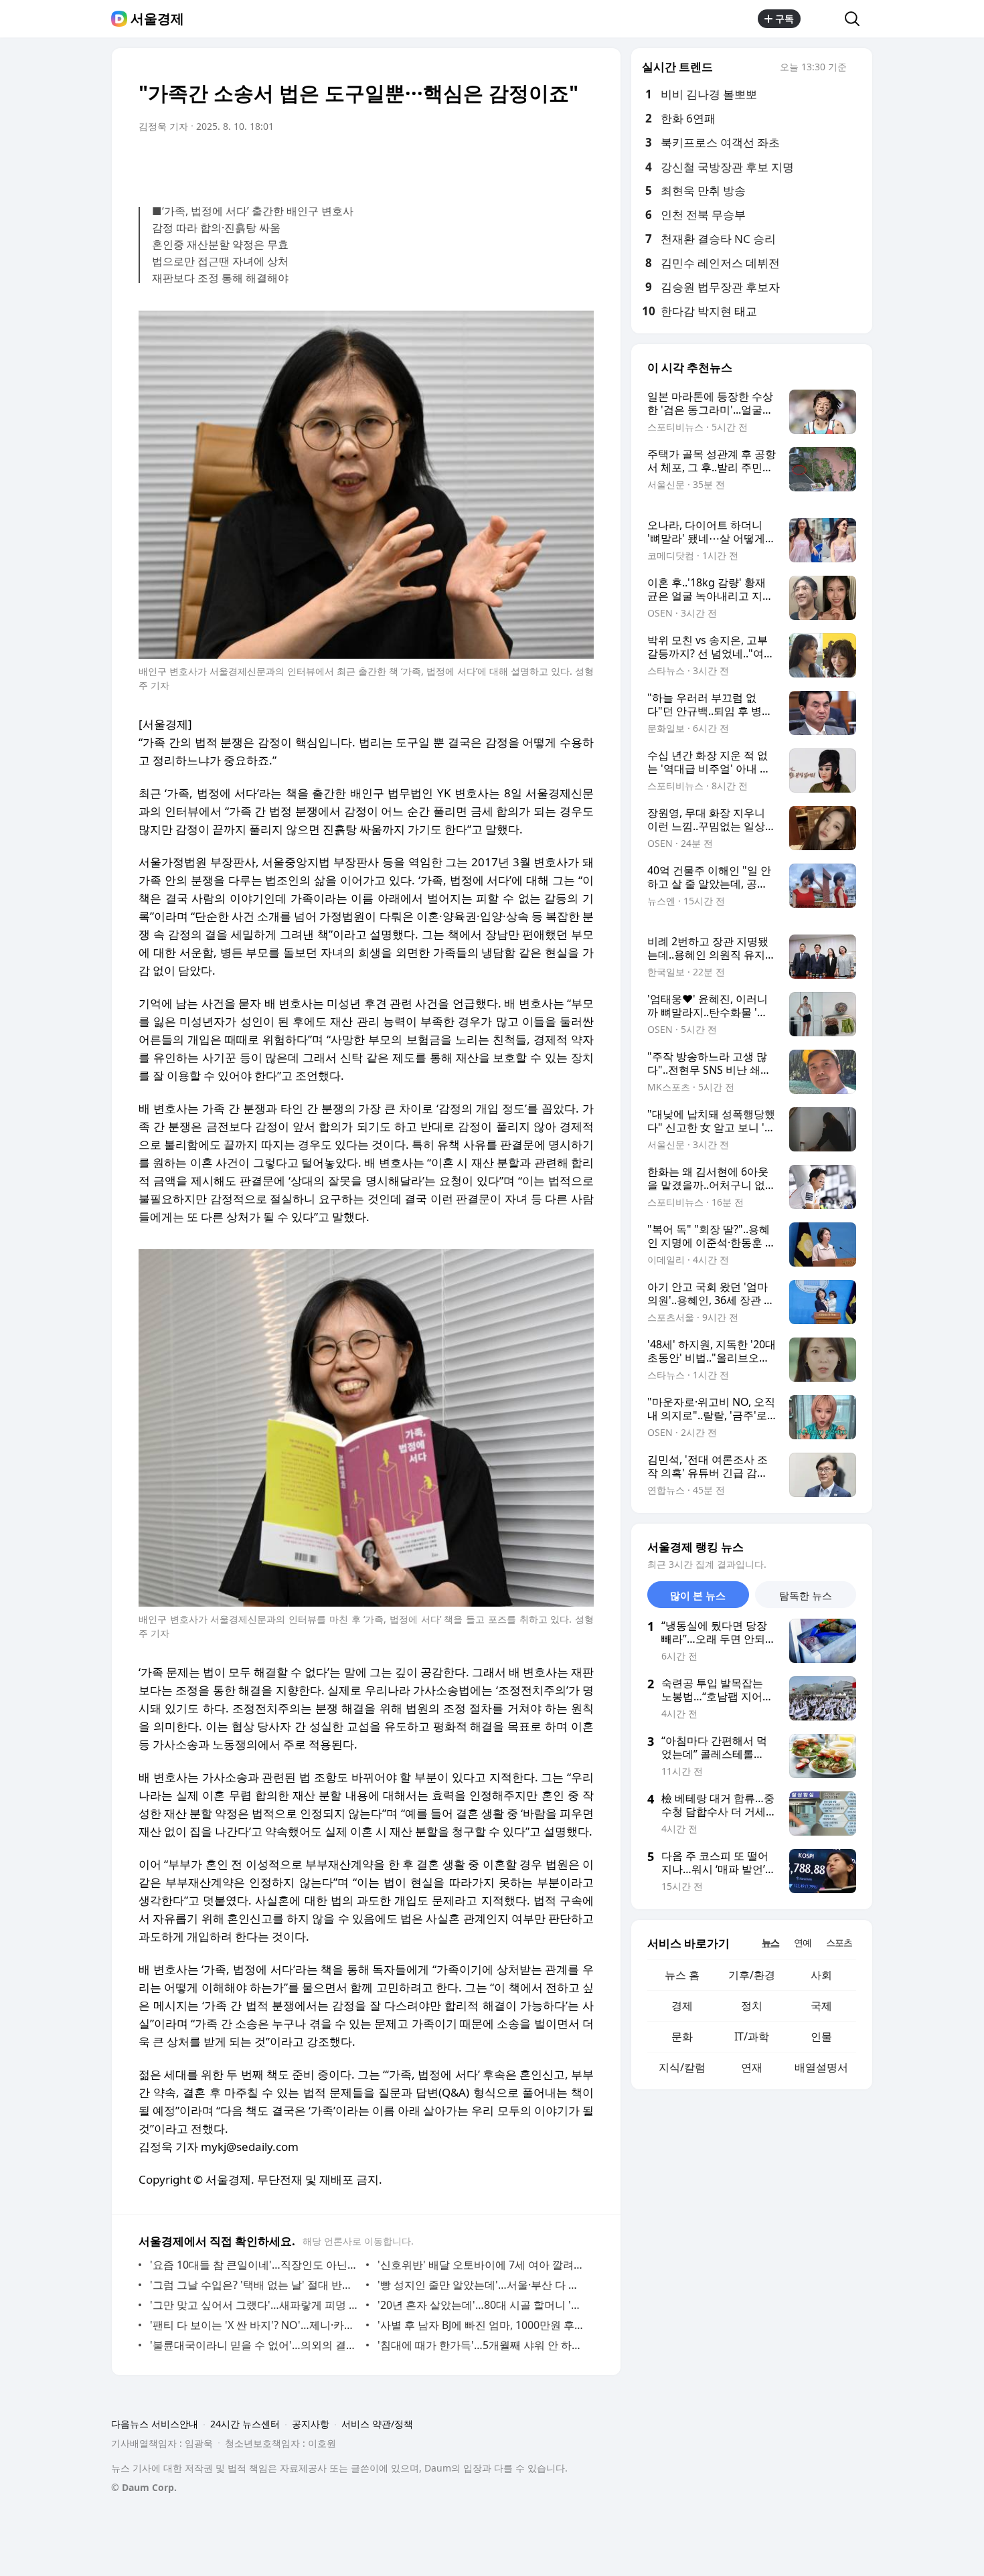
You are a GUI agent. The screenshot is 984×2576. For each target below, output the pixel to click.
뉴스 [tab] (770, 1942)
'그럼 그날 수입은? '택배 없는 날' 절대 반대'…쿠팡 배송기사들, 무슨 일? (255, 2285)
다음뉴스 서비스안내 (155, 2424)
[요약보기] (473, 164)
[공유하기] (823, 19)
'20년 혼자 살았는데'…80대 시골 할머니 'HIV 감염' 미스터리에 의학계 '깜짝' (482, 2305)
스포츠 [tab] (839, 1942)
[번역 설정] (527, 164)
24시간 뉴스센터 (245, 2424)
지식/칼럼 (682, 2067)
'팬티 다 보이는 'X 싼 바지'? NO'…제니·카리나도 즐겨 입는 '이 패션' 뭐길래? (255, 2325)
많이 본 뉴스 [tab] (698, 1595)
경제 (682, 2006)
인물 (821, 2036)
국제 (821, 2006)
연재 (752, 2067)
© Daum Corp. (144, 2487)
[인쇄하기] (580, 164)
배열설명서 (821, 2067)
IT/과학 (752, 2036)
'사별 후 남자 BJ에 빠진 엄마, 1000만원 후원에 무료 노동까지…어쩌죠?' (482, 2325)
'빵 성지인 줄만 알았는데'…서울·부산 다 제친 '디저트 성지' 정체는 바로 (482, 2285)
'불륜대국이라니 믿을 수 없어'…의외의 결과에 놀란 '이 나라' (255, 2345)
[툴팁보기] (856, 68)
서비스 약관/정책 (377, 2424)
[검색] (856, 19)
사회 (821, 1975)
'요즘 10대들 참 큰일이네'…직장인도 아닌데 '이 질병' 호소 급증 (255, 2265)
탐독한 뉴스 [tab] (806, 1595)
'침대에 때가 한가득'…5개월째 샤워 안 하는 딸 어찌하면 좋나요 (482, 2345)
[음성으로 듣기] (500, 164)
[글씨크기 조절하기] (554, 164)
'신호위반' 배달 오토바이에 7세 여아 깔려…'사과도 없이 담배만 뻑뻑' (482, 2265)
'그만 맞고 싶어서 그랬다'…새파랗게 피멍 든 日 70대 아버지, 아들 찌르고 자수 (255, 2305)
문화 (682, 2036)
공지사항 (311, 2424)
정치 (752, 2006)
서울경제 (157, 19)
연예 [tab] (803, 1942)
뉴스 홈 (682, 1975)
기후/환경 (752, 1975)
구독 (785, 18)
